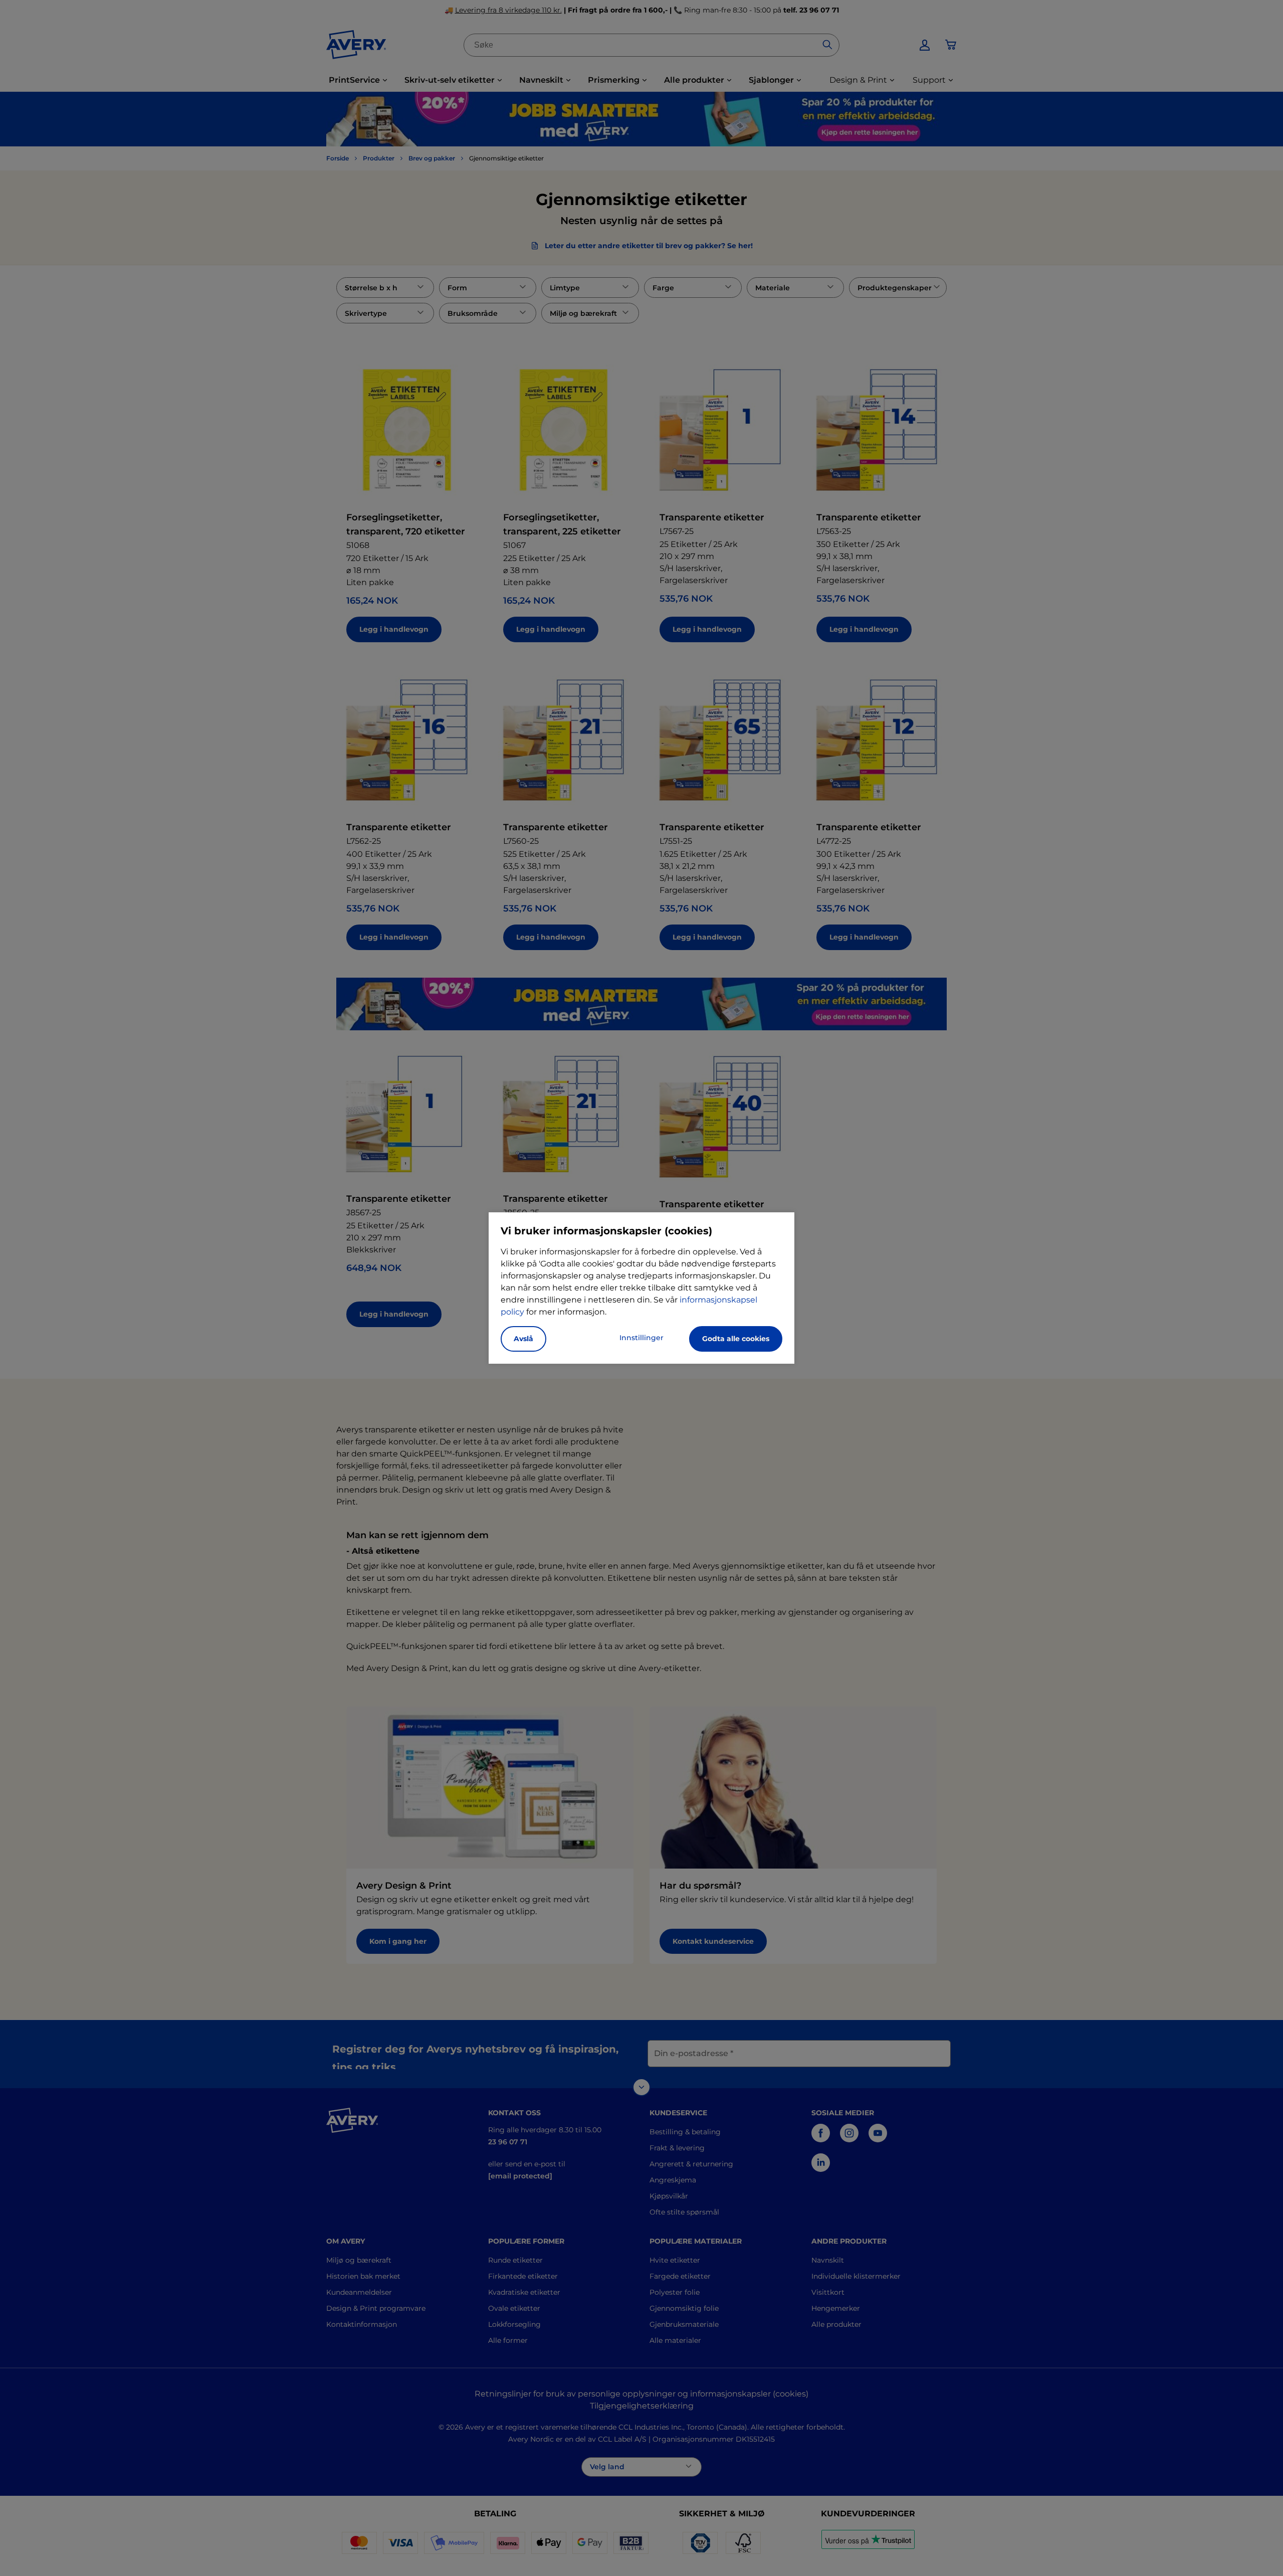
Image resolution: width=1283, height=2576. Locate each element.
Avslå (523, 1339)
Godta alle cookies (736, 1339)
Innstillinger (641, 1338)
